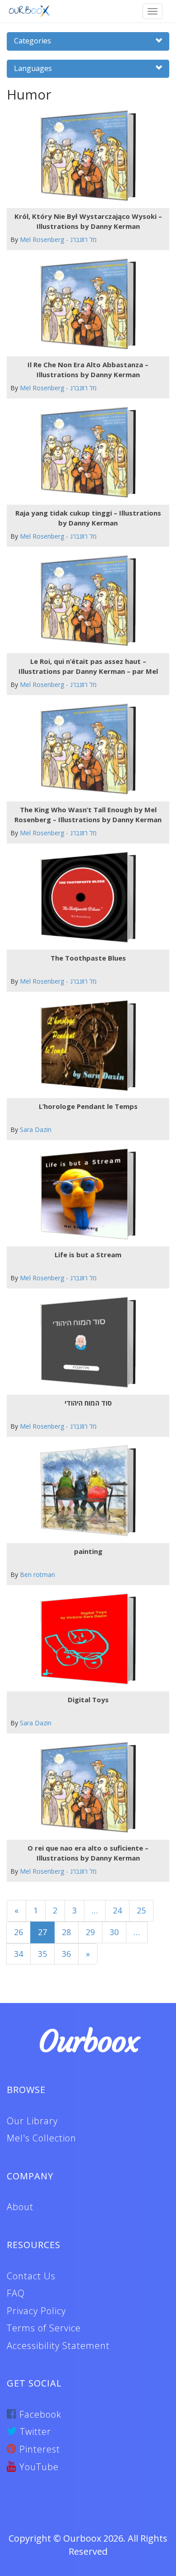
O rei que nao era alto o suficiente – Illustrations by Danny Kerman (88, 1853)
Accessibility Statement (58, 2346)
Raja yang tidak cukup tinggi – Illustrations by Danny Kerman (88, 518)
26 (19, 1932)
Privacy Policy (36, 2311)
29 (90, 1932)
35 (42, 1954)
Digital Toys (88, 1700)
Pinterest (38, 2449)
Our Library (32, 2121)
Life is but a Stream (88, 1255)
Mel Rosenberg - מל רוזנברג (58, 239)
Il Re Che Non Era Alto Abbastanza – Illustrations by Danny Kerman (88, 369)
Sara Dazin (36, 1129)
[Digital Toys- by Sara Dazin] (85, 1639)
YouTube (38, 2467)
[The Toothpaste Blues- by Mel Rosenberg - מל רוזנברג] (85, 897)
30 (114, 1932)
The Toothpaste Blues (88, 958)
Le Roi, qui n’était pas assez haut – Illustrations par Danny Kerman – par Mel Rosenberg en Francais (88, 666)
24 (117, 1910)
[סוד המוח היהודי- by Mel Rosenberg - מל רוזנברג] (85, 1342)
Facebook (39, 2414)
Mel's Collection (42, 2138)
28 (66, 1932)
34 (19, 1954)
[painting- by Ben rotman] (85, 1491)
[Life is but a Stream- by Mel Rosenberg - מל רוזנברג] (85, 1194)
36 (66, 1954)
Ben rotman (37, 1574)
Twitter (34, 2432)
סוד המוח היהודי (88, 1403)
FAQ (16, 2293)
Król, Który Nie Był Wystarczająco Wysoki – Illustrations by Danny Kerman (88, 221)
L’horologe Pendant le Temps (88, 1106)
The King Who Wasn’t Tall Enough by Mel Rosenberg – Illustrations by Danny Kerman (88, 814)
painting (88, 1551)
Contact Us (31, 2276)
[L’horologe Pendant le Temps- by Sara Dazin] (85, 1046)
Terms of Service (44, 2328)
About (20, 2207)
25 (141, 1910)
